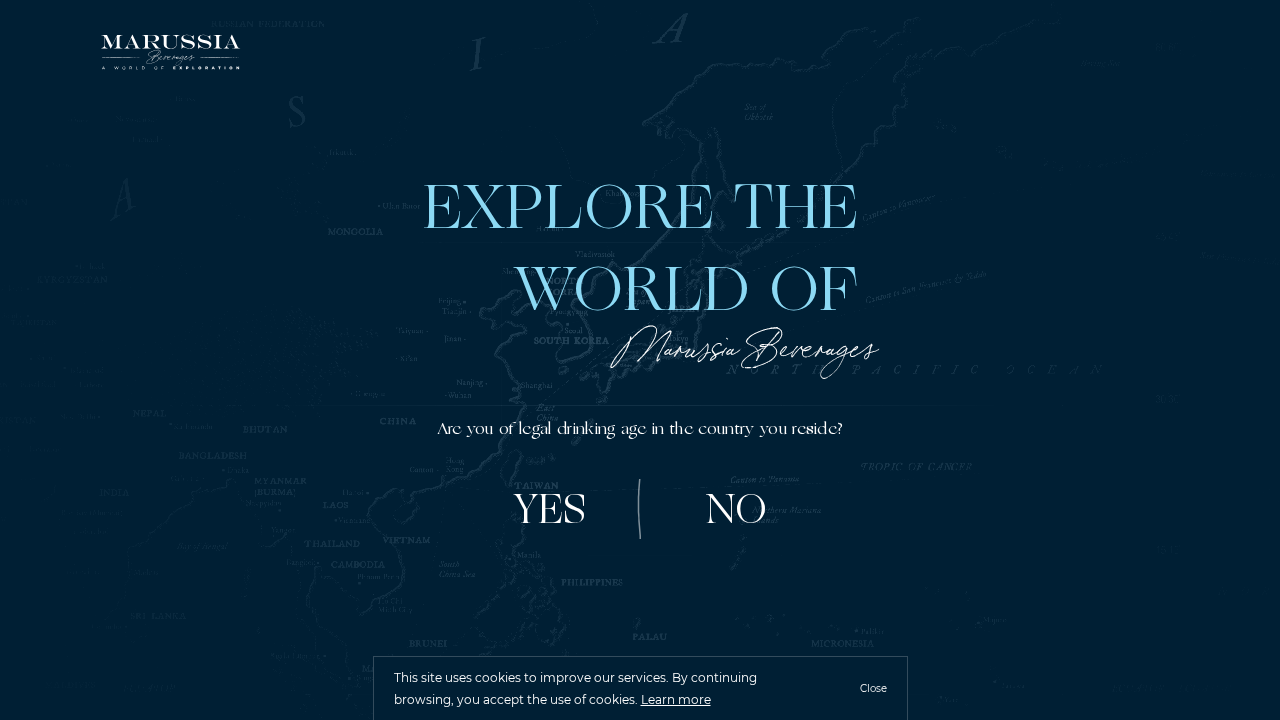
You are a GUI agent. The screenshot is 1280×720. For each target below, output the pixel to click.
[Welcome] (170, 55)
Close (873, 688)
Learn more (676, 699)
